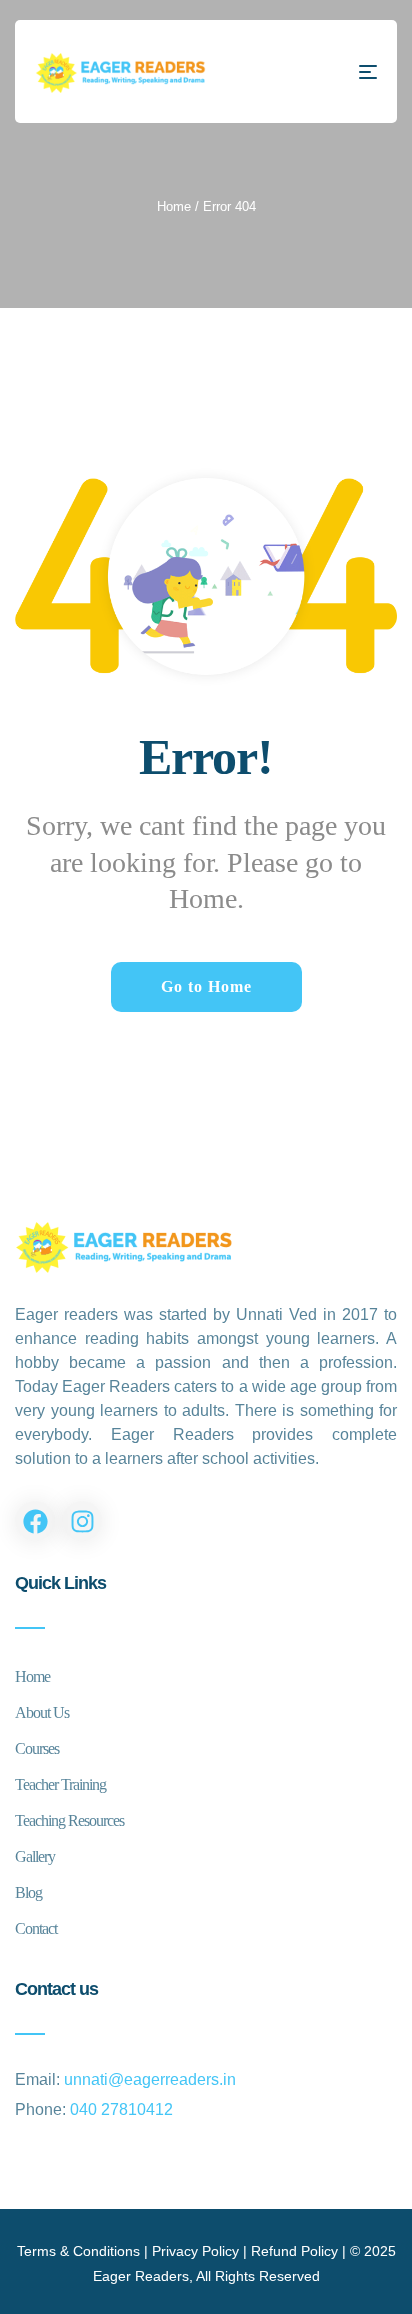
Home (174, 206)
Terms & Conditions (78, 2251)
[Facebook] (35, 1521)
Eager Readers (141, 2276)
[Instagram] (82, 1521)
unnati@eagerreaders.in (150, 2079)
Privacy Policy (195, 2251)
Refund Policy (294, 2251)
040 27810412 (121, 2109)
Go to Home (206, 986)
